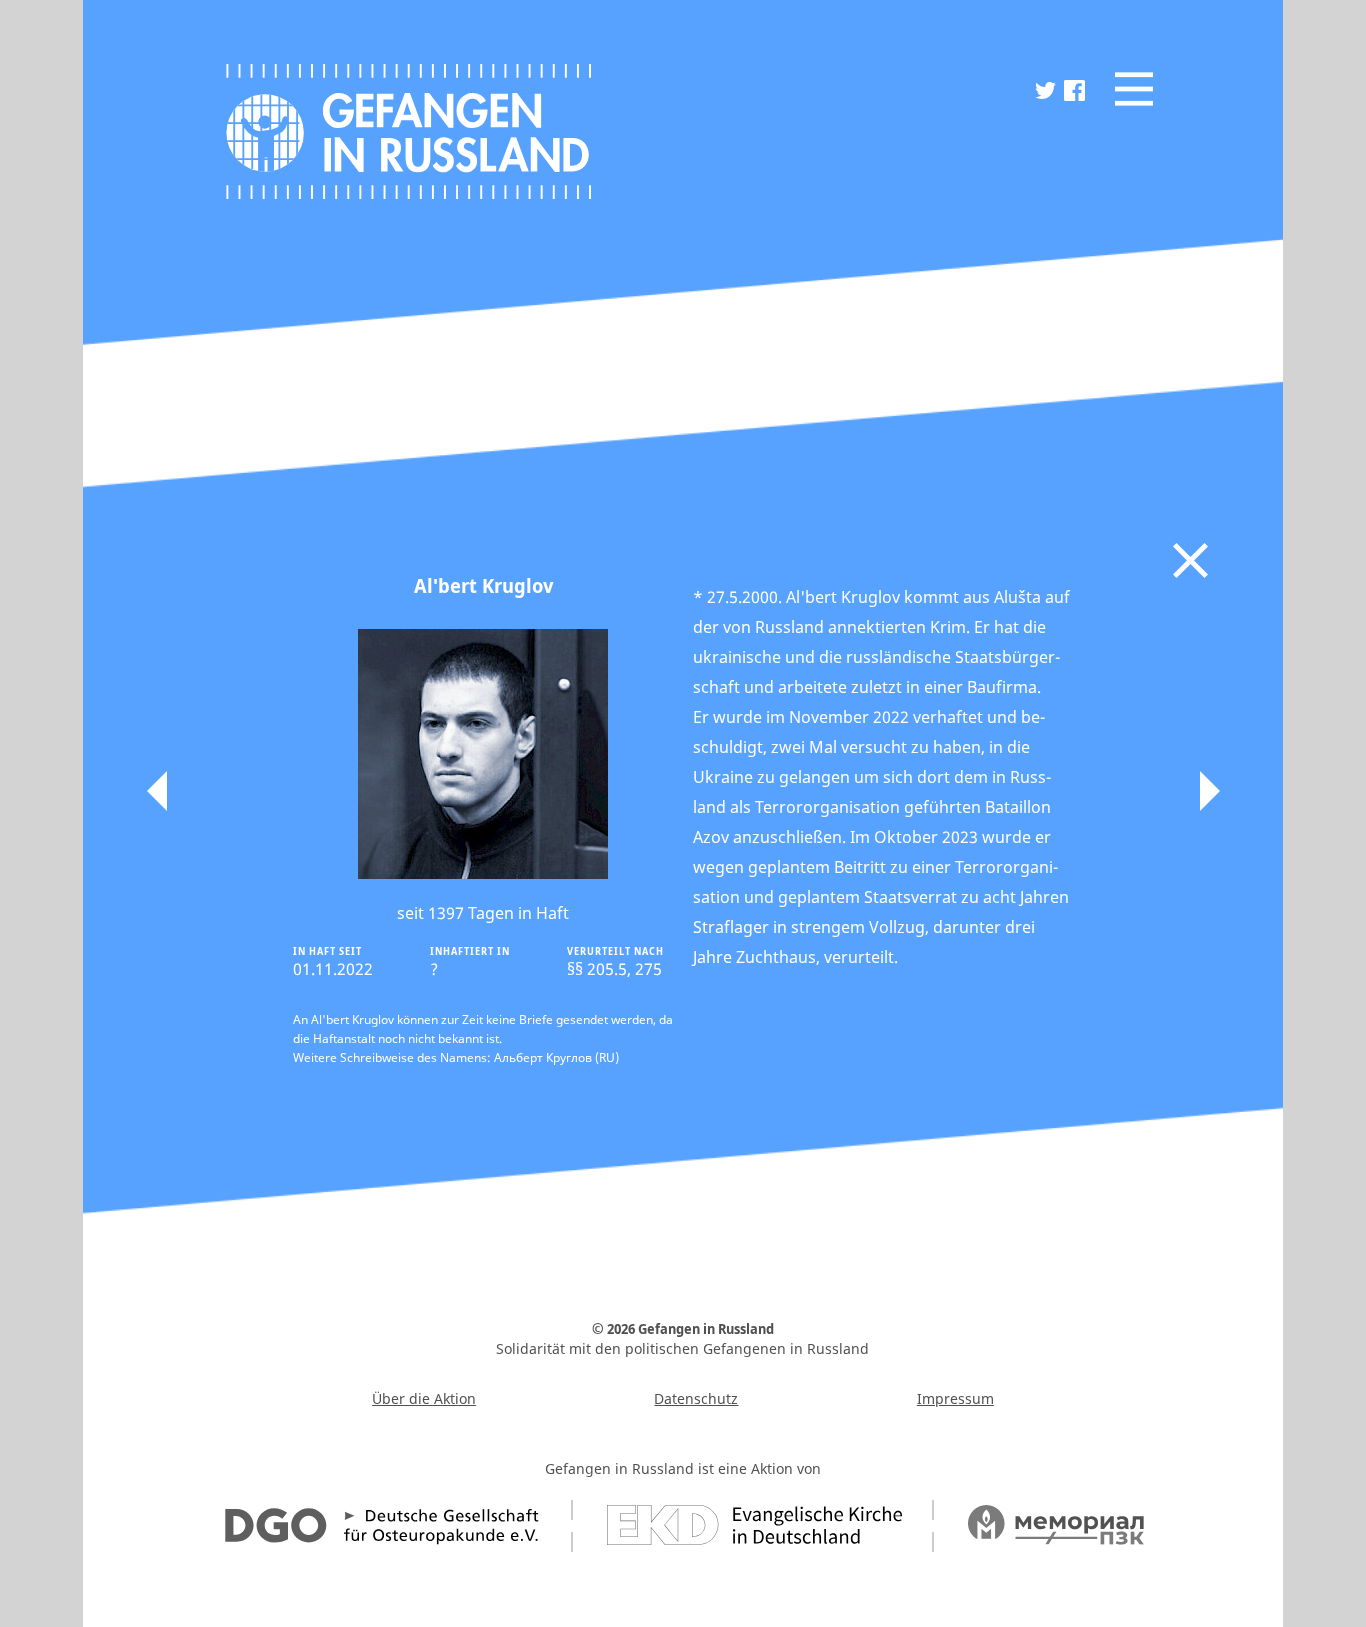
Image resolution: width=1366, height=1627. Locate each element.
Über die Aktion (424, 1398)
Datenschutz (696, 1398)
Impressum (955, 1398)
